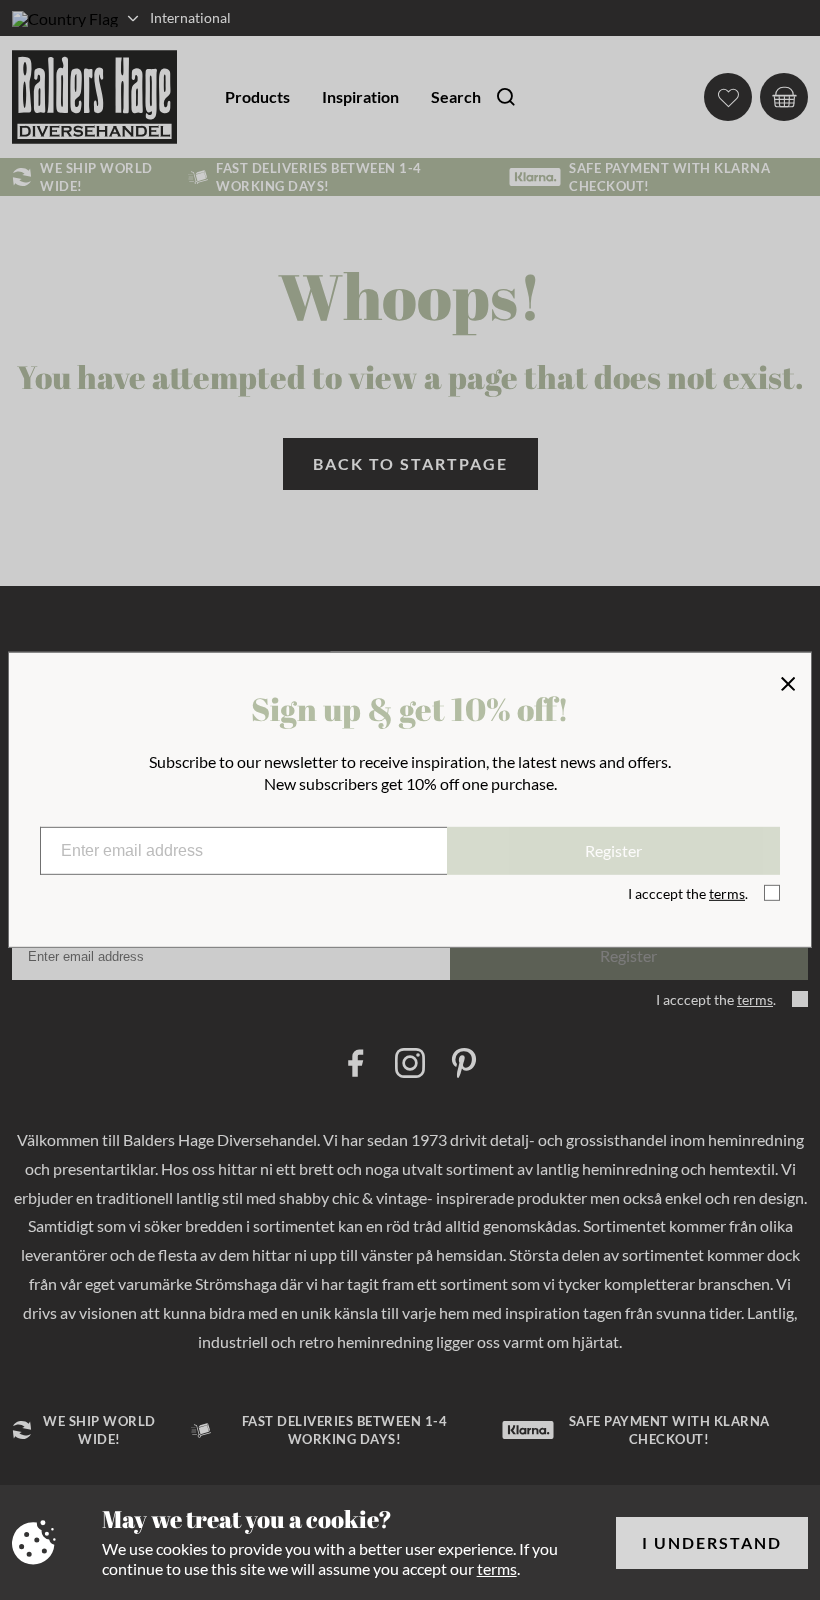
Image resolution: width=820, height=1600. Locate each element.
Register (613, 850)
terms (497, 1568)
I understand (712, 1542)
